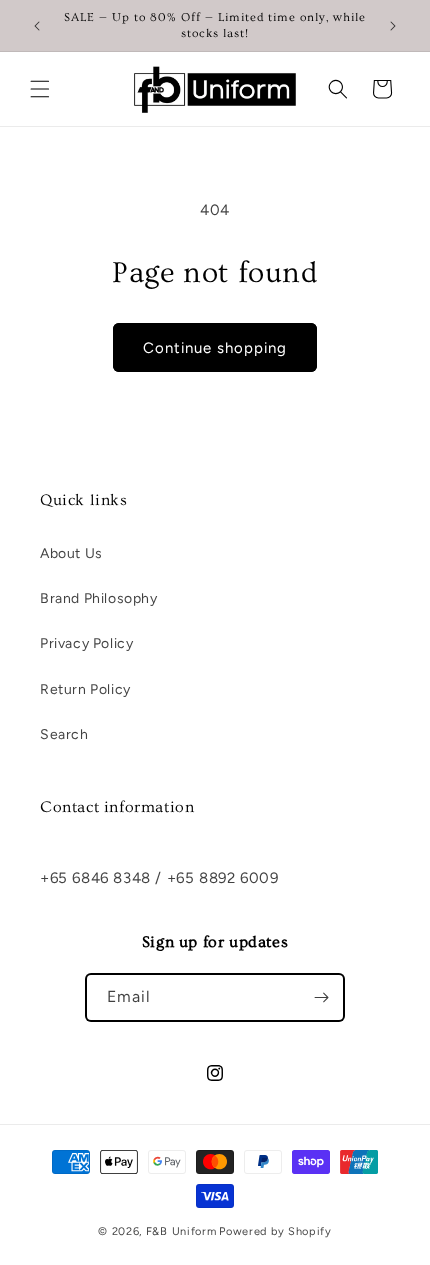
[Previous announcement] (37, 26)
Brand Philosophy (99, 598)
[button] (40, 89)
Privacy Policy (86, 643)
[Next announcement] (393, 26)
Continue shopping (215, 348)
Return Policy (85, 689)
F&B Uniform (181, 1231)
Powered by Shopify (275, 1231)
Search (64, 734)
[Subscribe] (321, 997)
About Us (71, 553)
